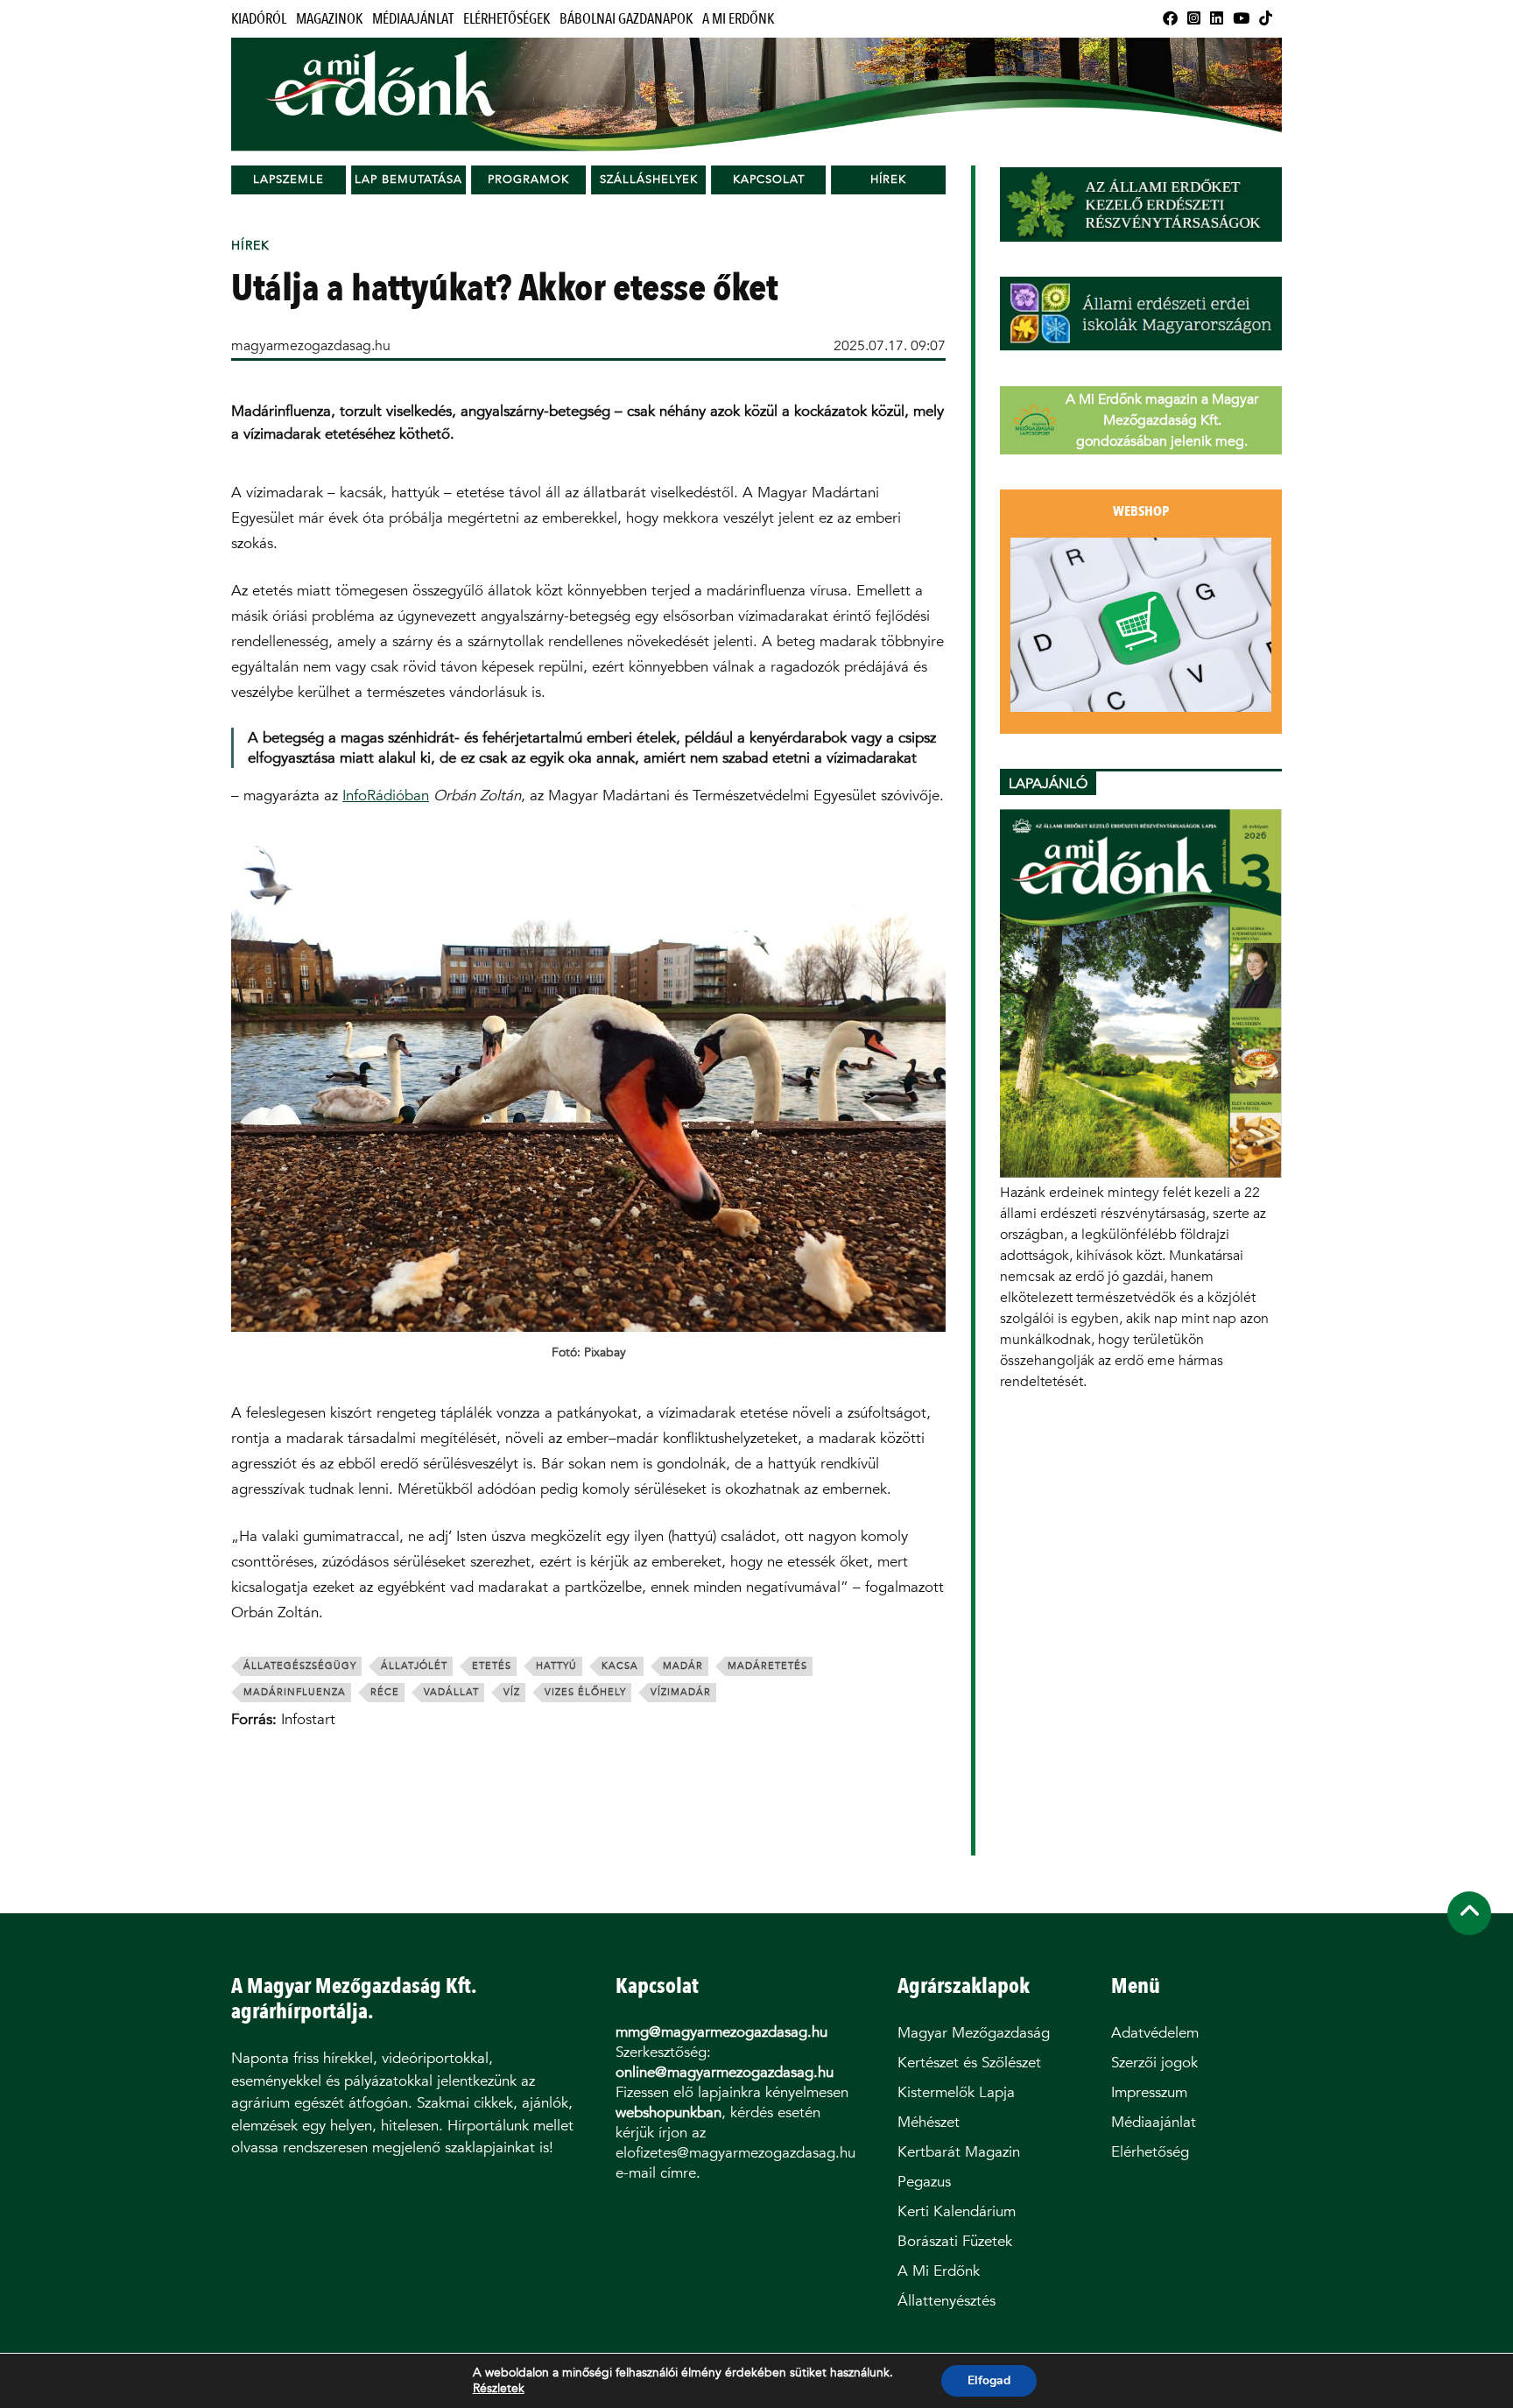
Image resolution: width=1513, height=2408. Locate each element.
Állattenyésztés (947, 2301)
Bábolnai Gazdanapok (626, 19)
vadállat (451, 1692)
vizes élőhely (585, 1692)
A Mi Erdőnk (738, 19)
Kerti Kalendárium (957, 2211)
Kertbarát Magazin (959, 2152)
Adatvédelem (1155, 2033)
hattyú (556, 1666)
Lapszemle (289, 179)
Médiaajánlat (413, 19)
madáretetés (767, 1666)
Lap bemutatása (408, 179)
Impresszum (1149, 2092)
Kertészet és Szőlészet (969, 2063)
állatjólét (414, 1666)
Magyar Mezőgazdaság (974, 2033)
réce (385, 1692)
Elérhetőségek (507, 19)
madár (683, 1666)
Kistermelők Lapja (956, 2092)
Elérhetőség (1150, 2152)
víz (512, 1692)
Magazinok (329, 19)
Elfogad (989, 2380)
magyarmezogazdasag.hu (311, 345)
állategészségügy (300, 1666)
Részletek (499, 2389)
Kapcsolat (769, 179)
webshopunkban (669, 2112)
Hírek (888, 179)
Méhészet (929, 2122)
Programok (528, 179)
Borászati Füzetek (955, 2241)
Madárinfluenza (295, 1692)
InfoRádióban (386, 796)
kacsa (620, 1666)
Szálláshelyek (649, 179)
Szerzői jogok (1154, 2063)
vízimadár (681, 1692)
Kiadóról (259, 19)
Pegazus (924, 2182)
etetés (492, 1666)
